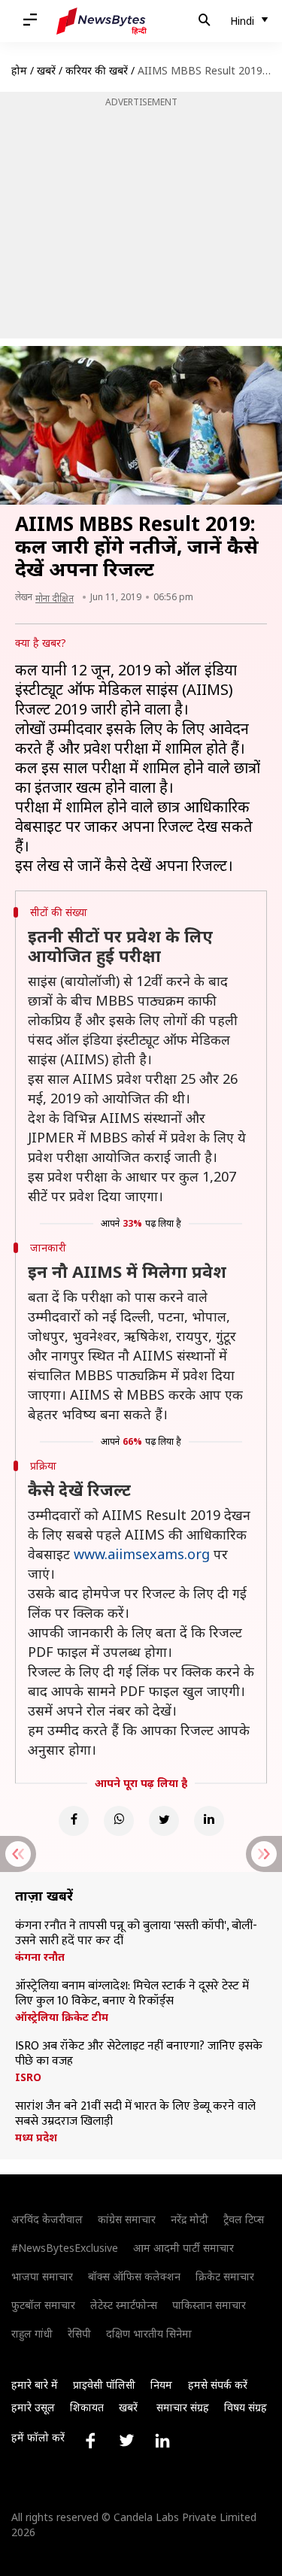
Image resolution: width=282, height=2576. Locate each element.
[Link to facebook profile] (90, 2441)
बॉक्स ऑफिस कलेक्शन (134, 2276)
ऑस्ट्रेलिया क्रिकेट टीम (62, 2017)
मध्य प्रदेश (36, 2138)
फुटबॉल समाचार (43, 2305)
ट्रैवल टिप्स (244, 2219)
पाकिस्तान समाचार (209, 2305)
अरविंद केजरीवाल (47, 2219)
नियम (161, 2385)
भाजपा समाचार (42, 2276)
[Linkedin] (209, 1821)
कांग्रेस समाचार (127, 2219)
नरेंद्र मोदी (190, 2219)
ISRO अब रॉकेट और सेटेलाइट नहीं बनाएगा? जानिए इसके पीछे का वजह (139, 2054)
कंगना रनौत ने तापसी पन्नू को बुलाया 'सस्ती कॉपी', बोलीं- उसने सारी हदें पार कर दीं (136, 1934)
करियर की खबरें (97, 70)
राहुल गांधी (32, 2333)
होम (19, 70)
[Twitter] (164, 1821)
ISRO (28, 2077)
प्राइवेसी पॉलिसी (104, 2385)
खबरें (46, 70)
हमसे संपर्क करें (218, 2385)
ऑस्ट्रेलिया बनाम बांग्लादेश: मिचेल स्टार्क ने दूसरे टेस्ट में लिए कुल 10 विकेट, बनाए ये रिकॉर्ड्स (132, 1994)
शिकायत (87, 2407)
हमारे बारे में (35, 2385)
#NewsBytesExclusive (65, 2248)
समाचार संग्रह (183, 2407)
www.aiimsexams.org (142, 1554)
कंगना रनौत (40, 1957)
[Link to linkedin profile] (162, 2441)
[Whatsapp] (119, 1821)
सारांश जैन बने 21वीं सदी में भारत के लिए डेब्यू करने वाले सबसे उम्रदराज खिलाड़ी (135, 2114)
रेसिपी (79, 2333)
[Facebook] (74, 1821)
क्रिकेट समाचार (225, 2276)
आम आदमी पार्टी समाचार (183, 2248)
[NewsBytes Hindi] (102, 21)
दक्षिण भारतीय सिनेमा (149, 2333)
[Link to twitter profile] (126, 2441)
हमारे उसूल (33, 2407)
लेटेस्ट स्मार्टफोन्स (124, 2305)
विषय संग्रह (246, 2407)
